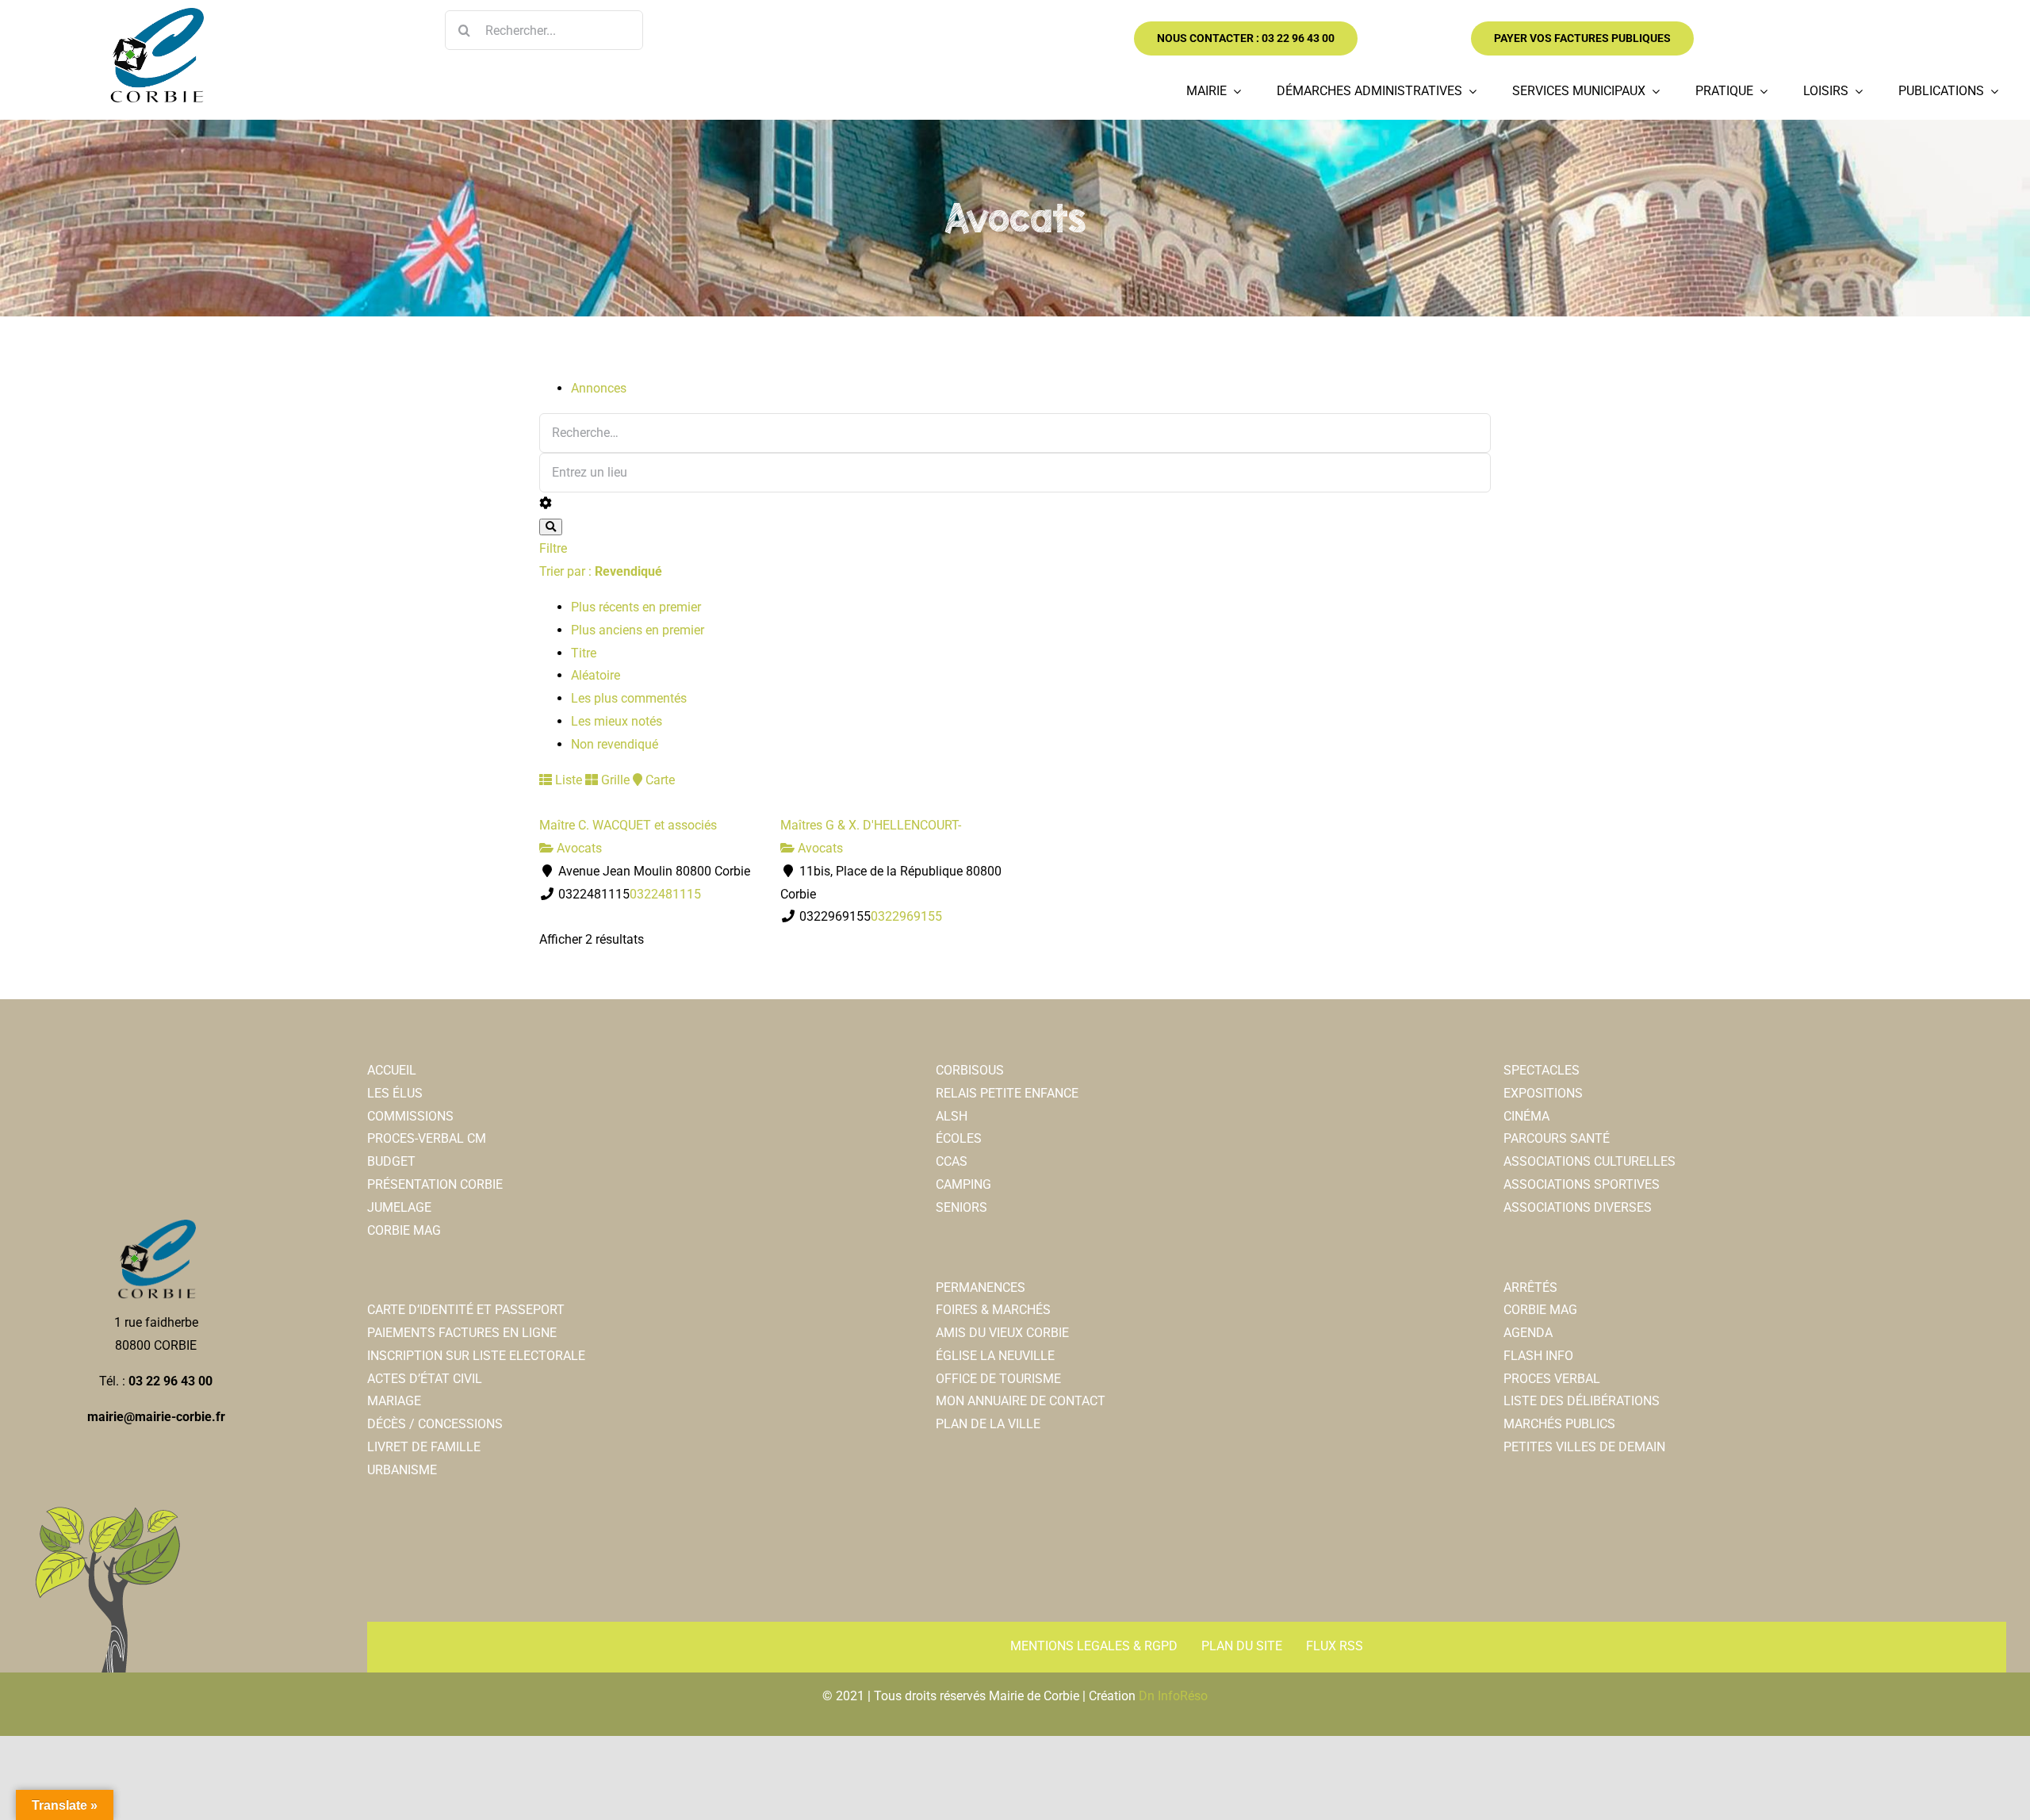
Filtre (553, 548)
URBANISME (402, 1470)
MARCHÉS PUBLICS (1559, 1424)
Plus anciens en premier (638, 630)
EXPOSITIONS (1543, 1093)
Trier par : (601, 571)
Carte (659, 780)
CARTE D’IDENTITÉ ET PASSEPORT (466, 1310)
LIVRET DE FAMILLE (424, 1447)
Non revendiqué (615, 744)
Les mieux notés (617, 721)
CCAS (952, 1161)
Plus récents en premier (636, 607)
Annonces (599, 388)
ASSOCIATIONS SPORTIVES (1582, 1184)
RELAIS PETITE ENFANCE (1007, 1093)
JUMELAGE (399, 1207)
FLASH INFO (1538, 1356)
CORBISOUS (970, 1070)
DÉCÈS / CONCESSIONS (435, 1424)
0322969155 (906, 916)
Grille (614, 780)
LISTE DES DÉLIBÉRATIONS (1582, 1401)
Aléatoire (596, 675)
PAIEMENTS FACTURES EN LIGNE (462, 1333)
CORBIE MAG (404, 1230)
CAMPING (963, 1184)
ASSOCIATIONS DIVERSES (1578, 1207)
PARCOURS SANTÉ (1557, 1138)
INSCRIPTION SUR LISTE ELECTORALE (476, 1356)
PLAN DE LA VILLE (988, 1424)
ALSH (952, 1116)
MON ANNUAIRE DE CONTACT (1021, 1401)
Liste (567, 780)
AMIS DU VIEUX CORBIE (1002, 1333)
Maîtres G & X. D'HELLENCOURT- (871, 825)
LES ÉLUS (395, 1093)
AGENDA (1528, 1333)
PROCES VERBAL (1552, 1379)
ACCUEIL (392, 1070)
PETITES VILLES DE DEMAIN (1584, 1447)
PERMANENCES (981, 1287)
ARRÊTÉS (1530, 1287)
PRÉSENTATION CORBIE (435, 1184)
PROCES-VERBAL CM (427, 1138)
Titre (584, 653)
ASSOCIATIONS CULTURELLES (1590, 1161)
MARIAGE (394, 1401)
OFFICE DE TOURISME (998, 1379)
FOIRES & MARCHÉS (993, 1310)
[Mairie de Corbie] (156, 14)
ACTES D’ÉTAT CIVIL (425, 1379)
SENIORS (961, 1207)
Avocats (578, 848)
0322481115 (665, 894)
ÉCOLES (959, 1138)
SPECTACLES (1542, 1070)
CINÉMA (1526, 1116)
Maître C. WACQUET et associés (628, 825)
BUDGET (391, 1161)
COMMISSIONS (410, 1116)
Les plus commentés (629, 698)
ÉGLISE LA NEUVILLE (995, 1356)
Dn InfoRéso (1173, 1696)
